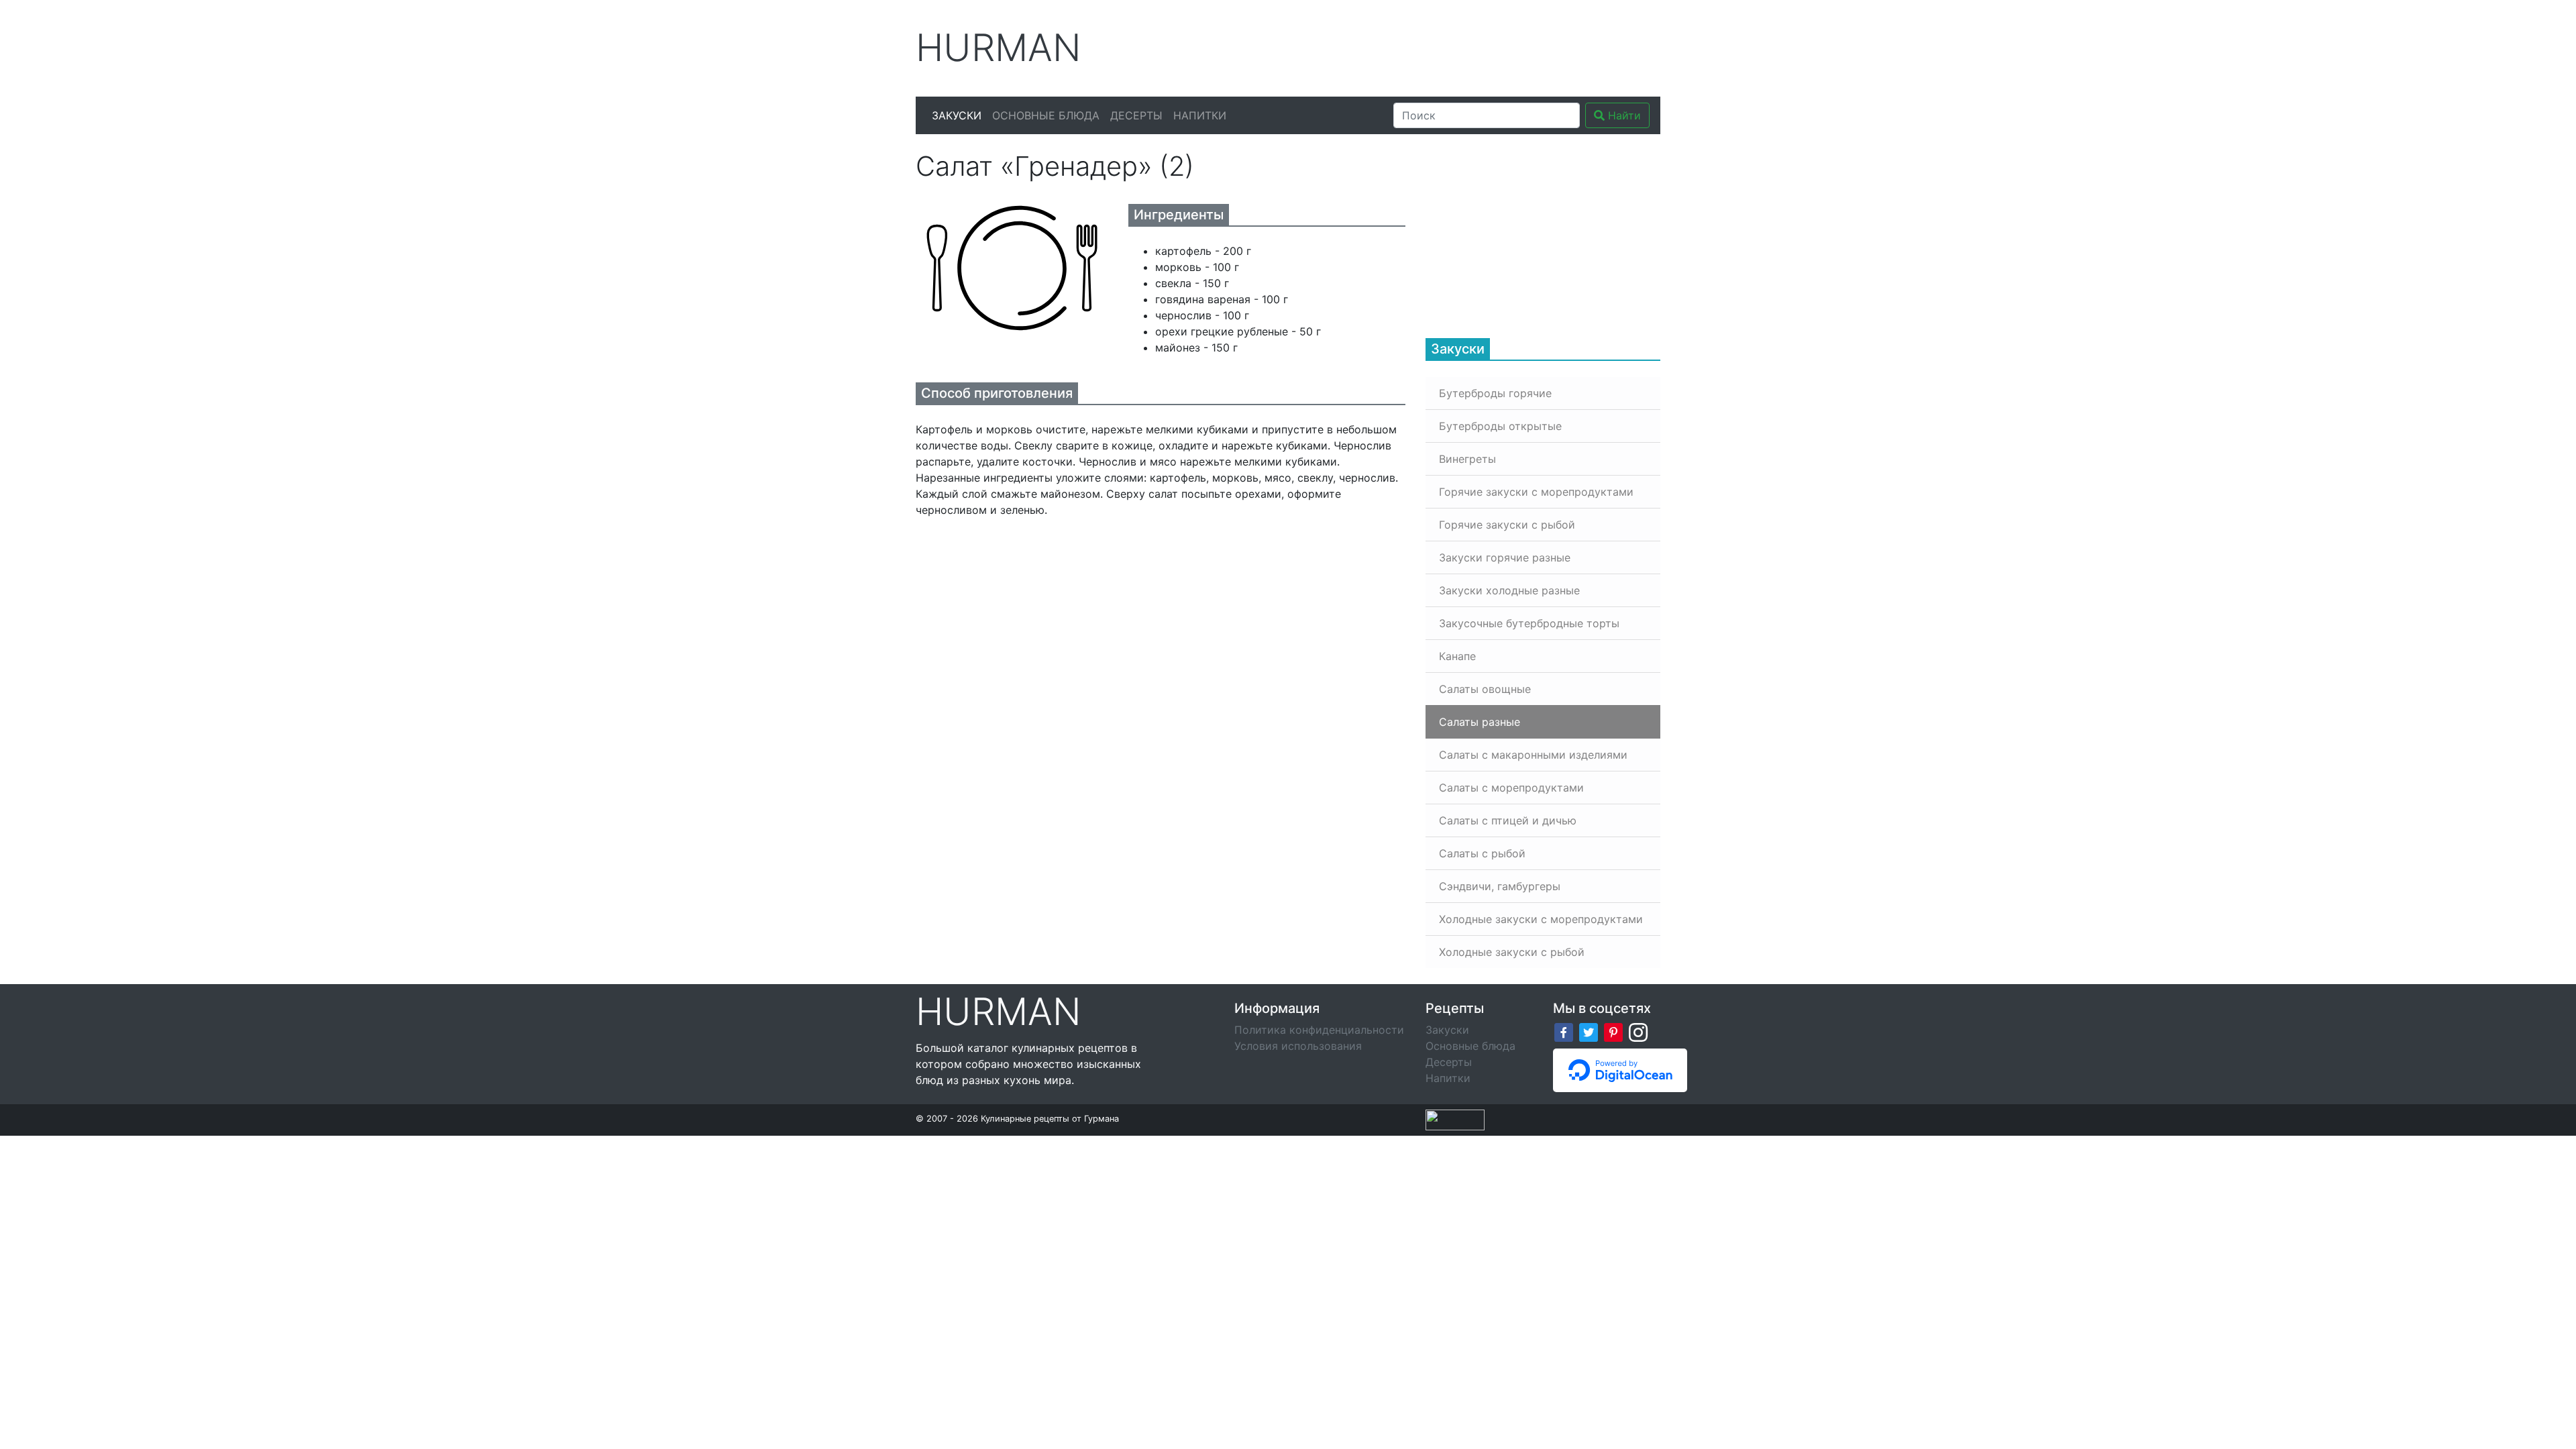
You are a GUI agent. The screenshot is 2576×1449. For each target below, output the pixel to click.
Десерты (1136, 115)
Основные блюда (1046, 115)
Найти (1623, 115)
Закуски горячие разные (1505, 557)
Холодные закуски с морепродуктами (1541, 919)
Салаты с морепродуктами (1511, 788)
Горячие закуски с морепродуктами (1536, 492)
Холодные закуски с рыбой (1512, 952)
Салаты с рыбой (1482, 853)
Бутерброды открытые (1500, 426)
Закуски (957, 115)
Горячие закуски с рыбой (1507, 525)
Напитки (1200, 115)
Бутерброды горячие (1495, 393)
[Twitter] (1589, 1031)
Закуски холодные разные (1509, 590)
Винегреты (1467, 459)
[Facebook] (1564, 1031)
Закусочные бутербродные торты (1529, 623)
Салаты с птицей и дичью (1508, 820)
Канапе (1457, 656)
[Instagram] (1638, 1031)
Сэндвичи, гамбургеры (1500, 886)
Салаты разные (1480, 722)
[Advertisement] (1415, 46)
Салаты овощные (1485, 689)
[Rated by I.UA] (1455, 1119)
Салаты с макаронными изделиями (1533, 755)
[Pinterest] (1613, 1031)
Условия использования (1298, 1046)
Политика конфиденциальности (1319, 1030)
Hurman (999, 48)
